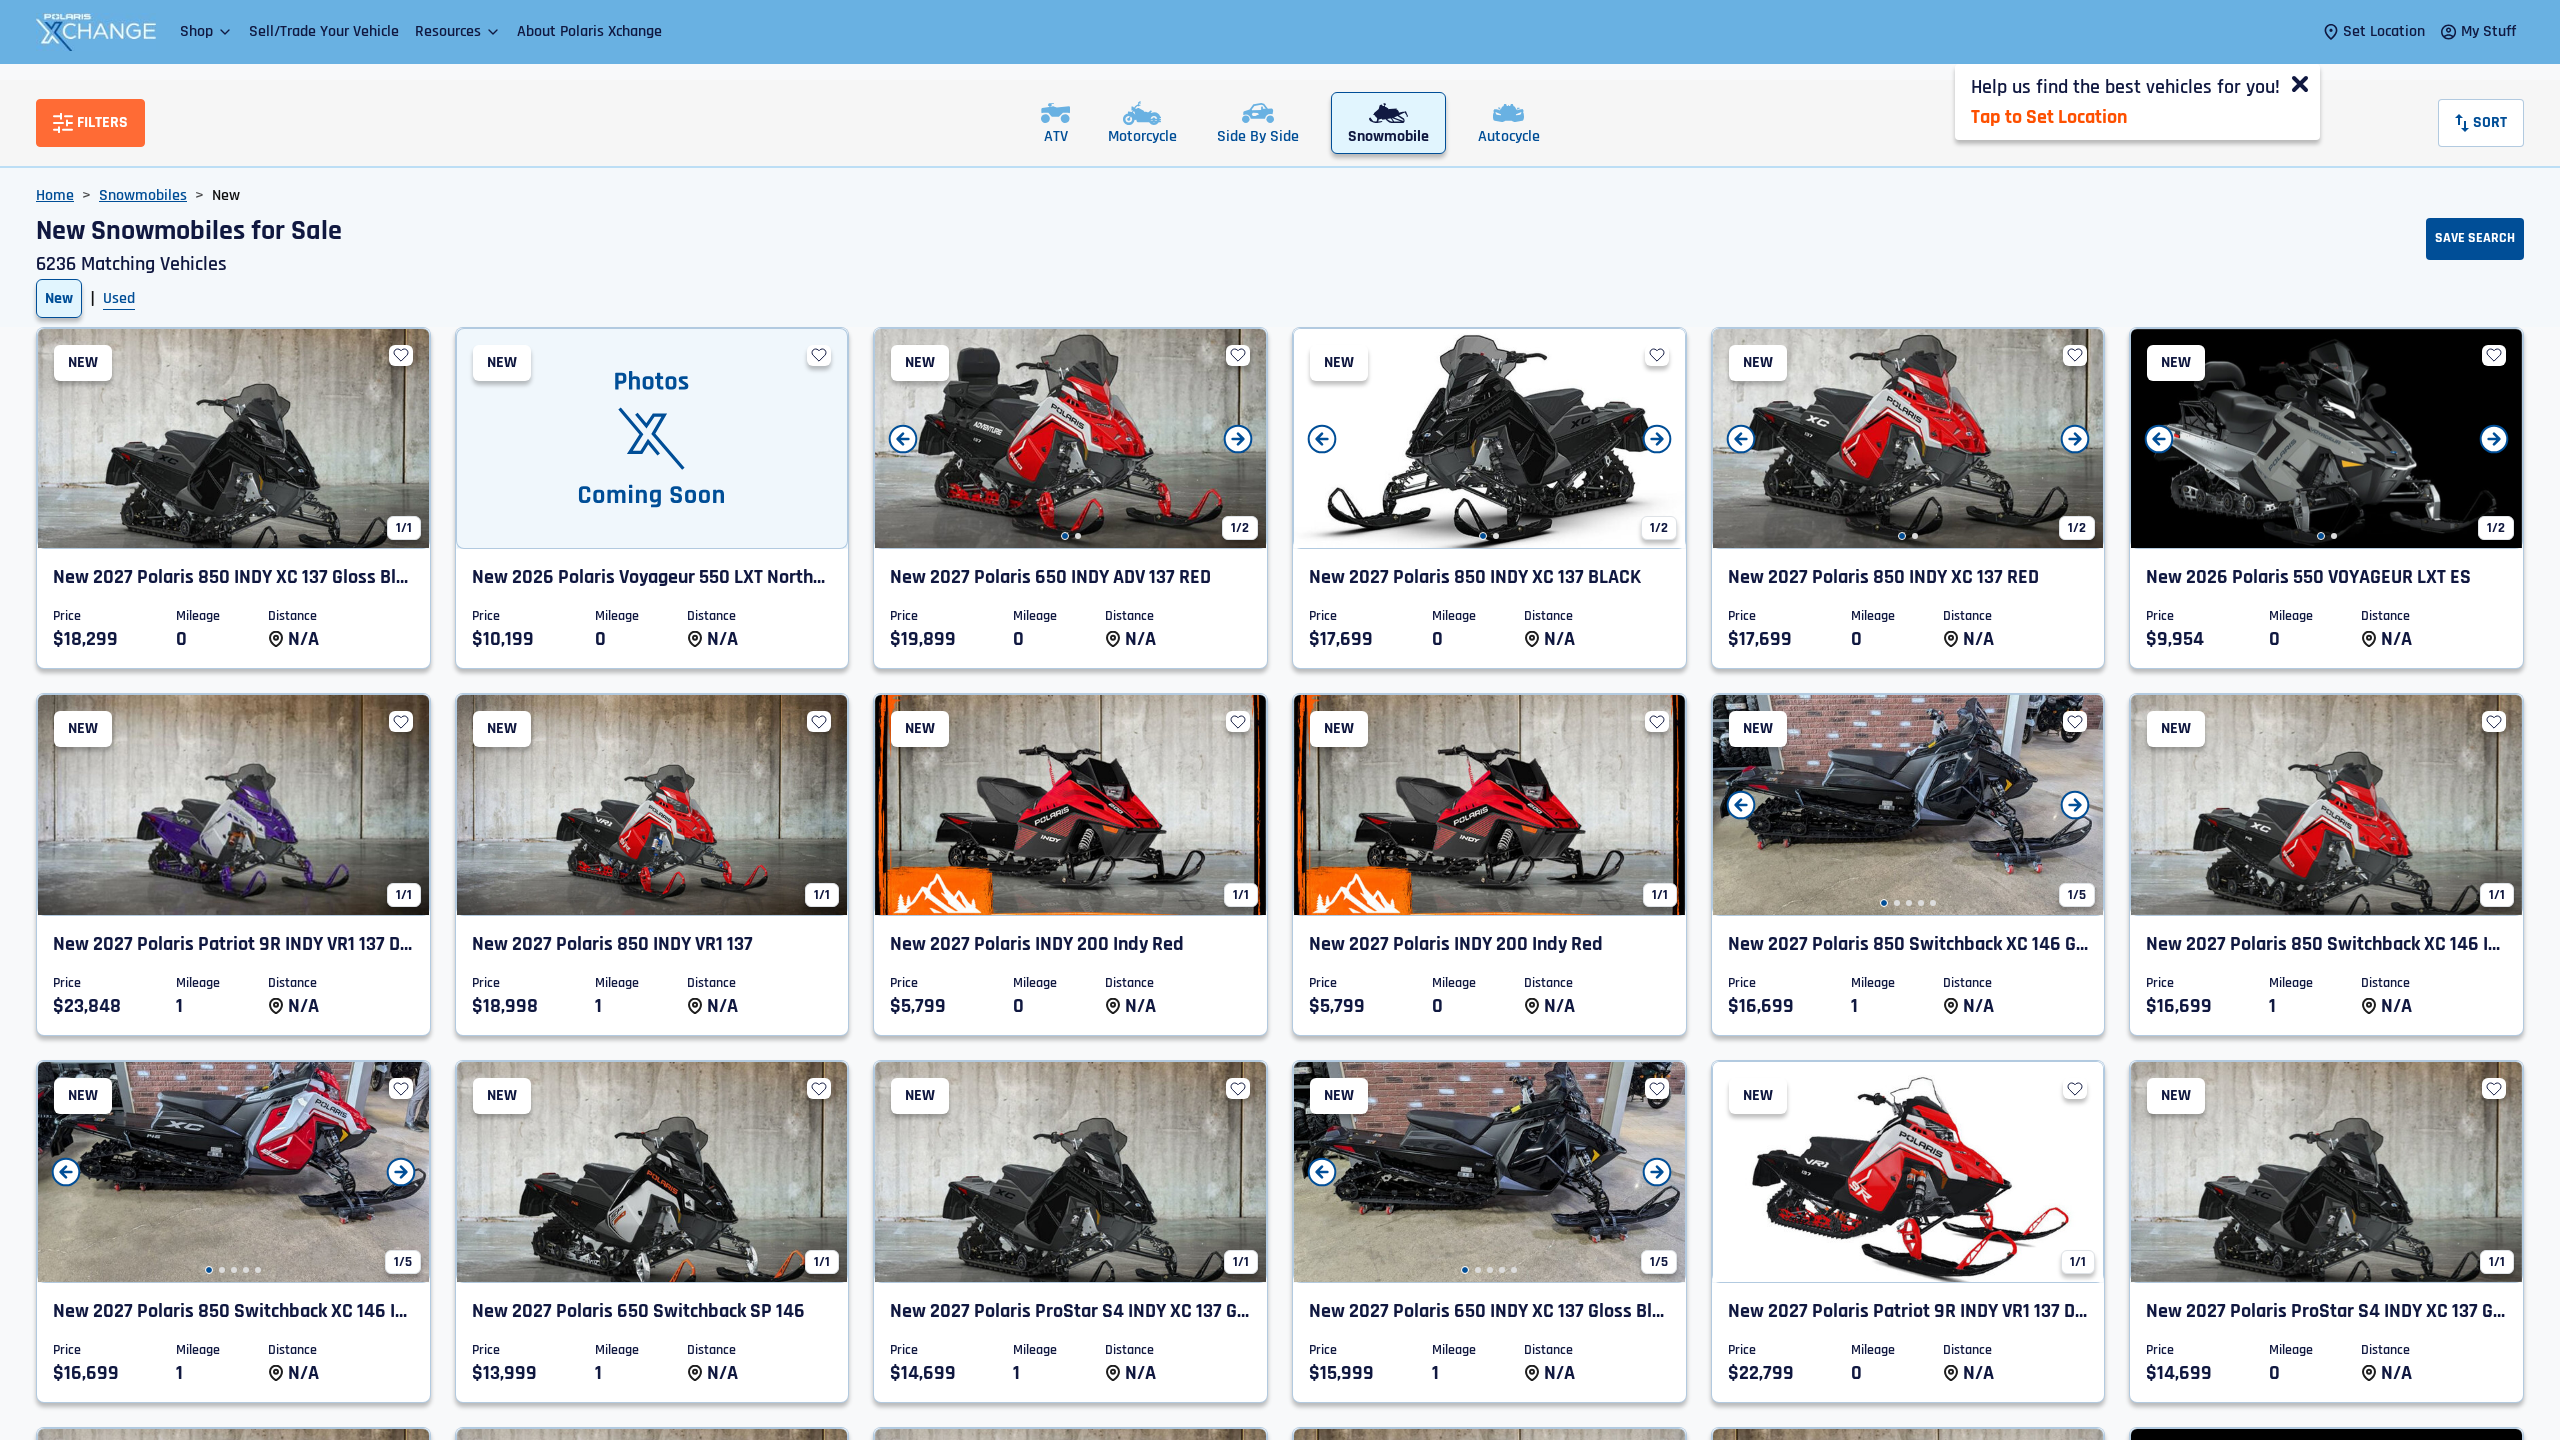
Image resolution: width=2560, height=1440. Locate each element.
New (59, 298)
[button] (206, 31)
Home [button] (55, 195)
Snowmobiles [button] (143, 195)
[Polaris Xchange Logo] (96, 32)
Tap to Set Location (2049, 117)
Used (119, 298)
